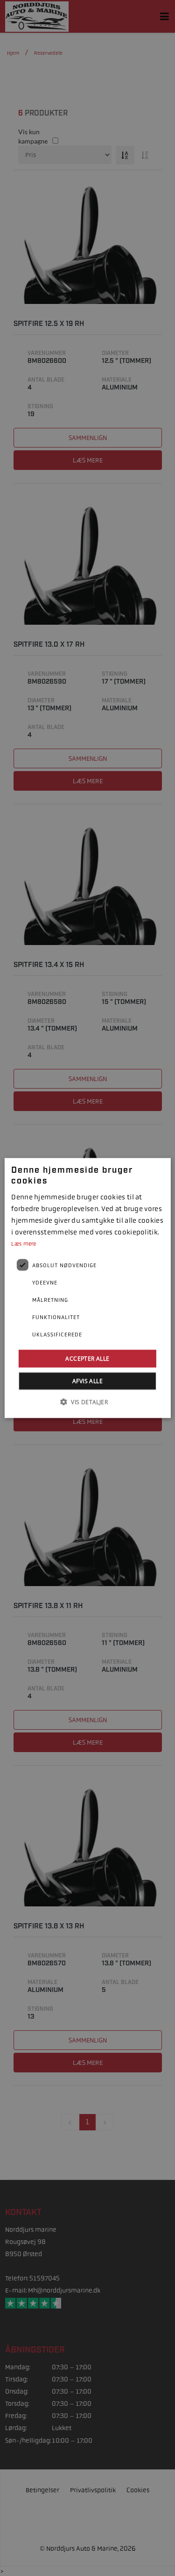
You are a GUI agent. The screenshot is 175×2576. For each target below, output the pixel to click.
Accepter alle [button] (87, 1359)
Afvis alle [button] (87, 1381)
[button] (87, 1402)
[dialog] (87, 1288)
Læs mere (24, 1244)
